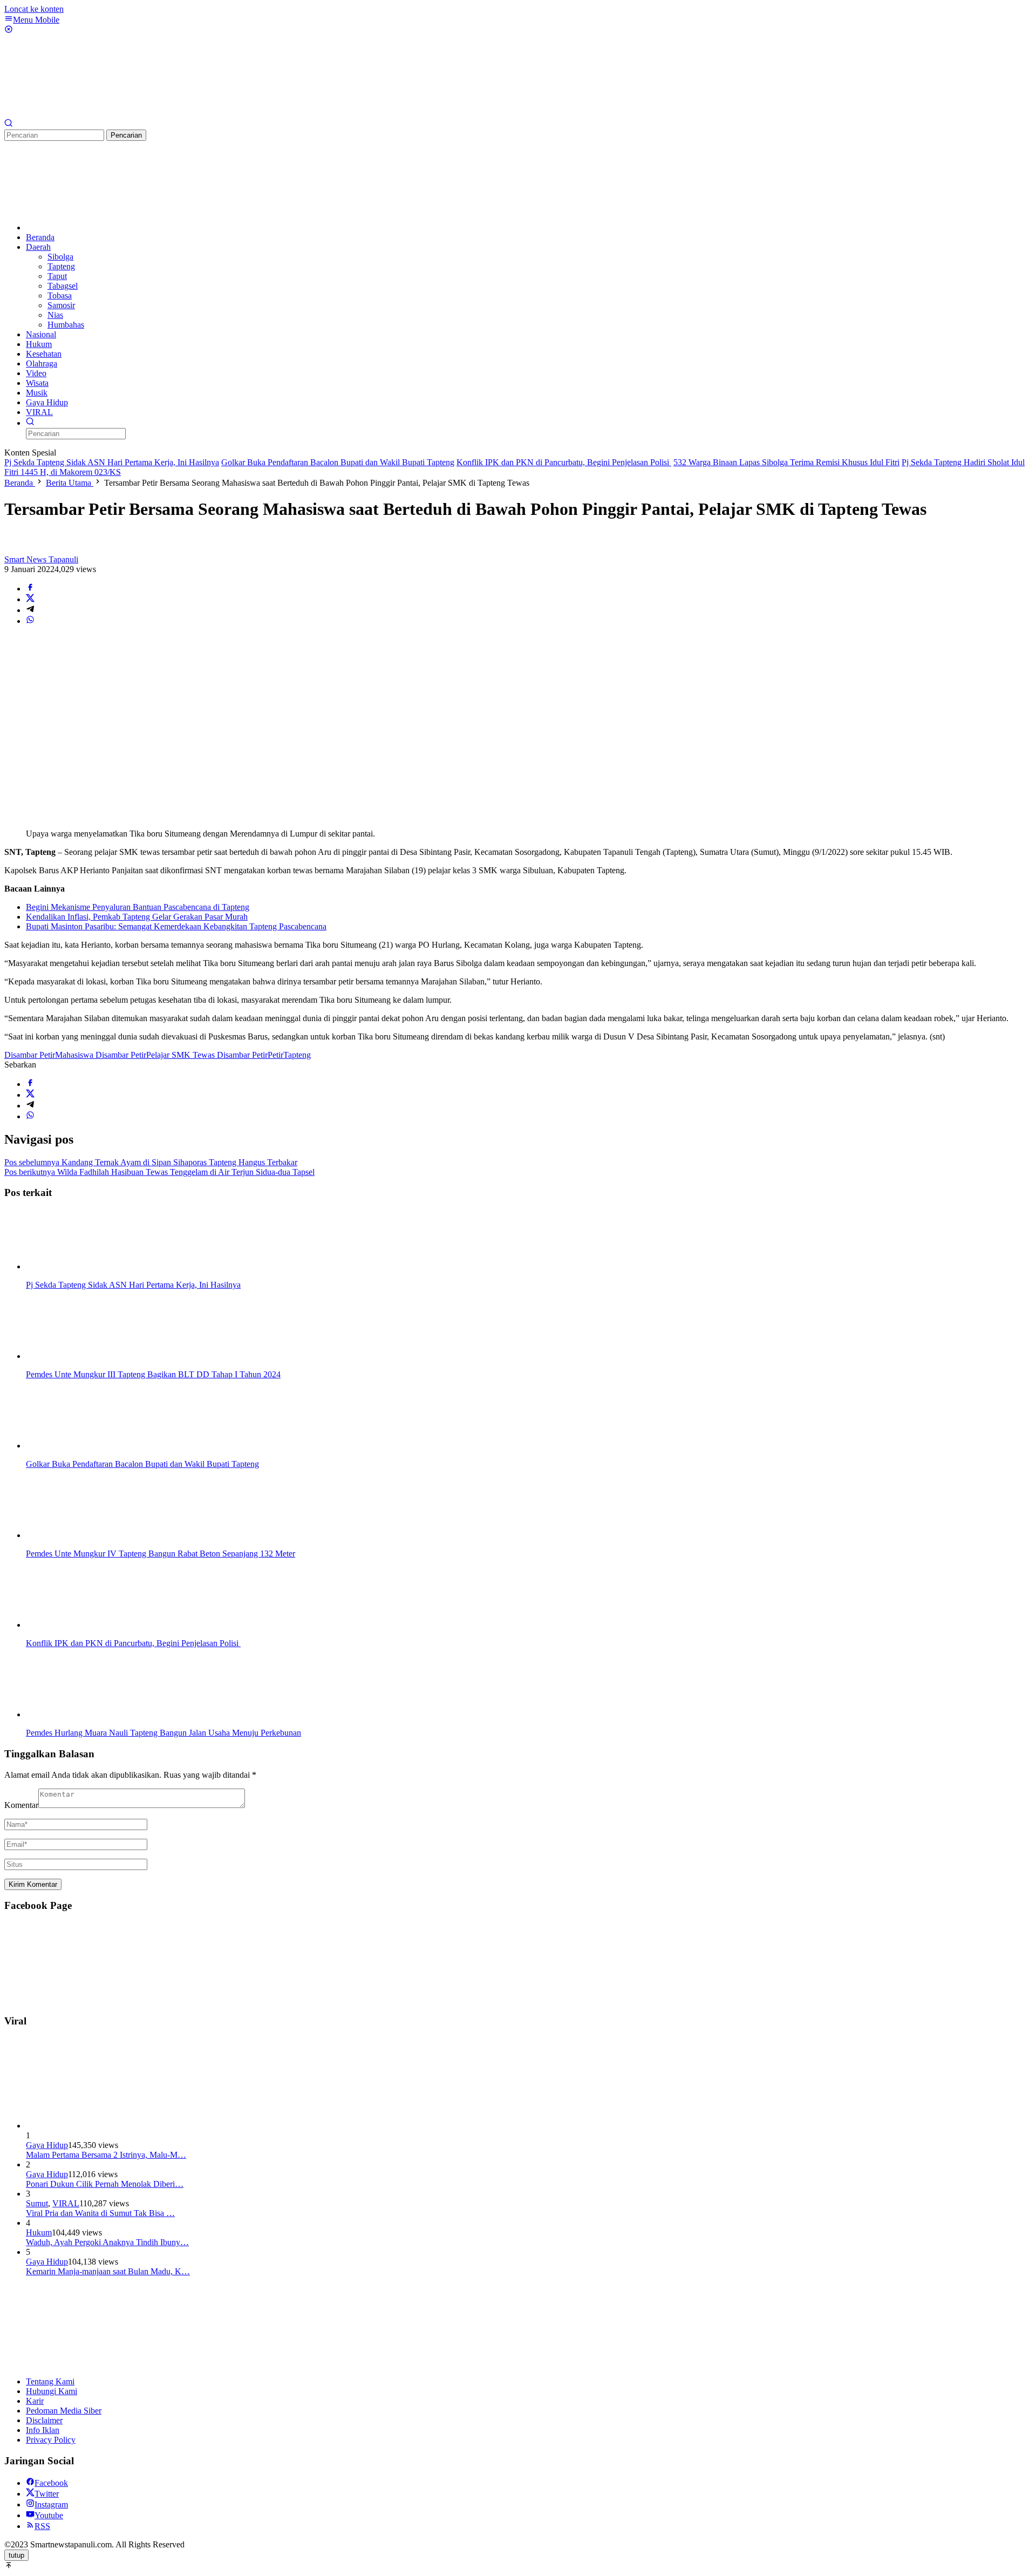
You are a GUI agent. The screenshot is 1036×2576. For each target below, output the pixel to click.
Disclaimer (44, 2420)
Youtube (49, 2515)
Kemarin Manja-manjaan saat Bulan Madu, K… (108, 2271)
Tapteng (297, 1055)
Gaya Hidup (47, 2145)
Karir (35, 2401)
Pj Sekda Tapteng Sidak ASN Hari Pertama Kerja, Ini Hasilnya (112, 462)
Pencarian (126, 135)
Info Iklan (43, 2430)
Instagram (51, 2504)
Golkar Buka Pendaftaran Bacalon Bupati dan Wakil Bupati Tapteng (338, 462)
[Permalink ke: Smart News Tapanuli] (15, 550)
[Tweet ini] (30, 599)
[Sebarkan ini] (30, 589)
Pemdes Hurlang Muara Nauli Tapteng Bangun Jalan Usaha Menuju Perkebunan (163, 1733)
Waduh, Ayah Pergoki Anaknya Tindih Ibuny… (107, 2242)
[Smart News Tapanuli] (85, 114)
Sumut (37, 2203)
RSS (42, 2526)
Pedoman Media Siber (64, 2411)
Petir (275, 1055)
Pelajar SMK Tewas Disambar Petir (207, 1055)
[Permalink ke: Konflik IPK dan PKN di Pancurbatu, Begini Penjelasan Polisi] (80, 1625)
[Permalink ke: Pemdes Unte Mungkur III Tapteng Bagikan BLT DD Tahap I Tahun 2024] (80, 1356)
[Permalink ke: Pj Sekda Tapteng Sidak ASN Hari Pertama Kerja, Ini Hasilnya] (80, 1266)
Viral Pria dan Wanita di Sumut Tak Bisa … (100, 2213)
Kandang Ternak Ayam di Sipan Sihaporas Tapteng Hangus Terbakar (151, 1162)
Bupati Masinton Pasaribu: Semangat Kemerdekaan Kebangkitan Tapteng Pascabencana (176, 926)
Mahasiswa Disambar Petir (101, 1055)
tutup (16, 2555)
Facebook (51, 2483)
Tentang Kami (50, 2381)
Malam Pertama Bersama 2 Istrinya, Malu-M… (106, 2155)
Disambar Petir (30, 1055)
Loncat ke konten (34, 9)
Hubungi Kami (52, 2391)
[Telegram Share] (30, 610)
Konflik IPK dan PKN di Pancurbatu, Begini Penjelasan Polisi (564, 462)
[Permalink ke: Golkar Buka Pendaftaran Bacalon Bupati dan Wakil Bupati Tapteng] (80, 1446)
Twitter (47, 2494)
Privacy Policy (51, 2440)
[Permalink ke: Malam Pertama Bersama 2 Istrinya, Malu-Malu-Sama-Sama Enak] (107, 2126)
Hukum (39, 2232)
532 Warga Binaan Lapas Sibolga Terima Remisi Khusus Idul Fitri (786, 462)
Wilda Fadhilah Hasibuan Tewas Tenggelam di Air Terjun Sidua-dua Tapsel (159, 1172)
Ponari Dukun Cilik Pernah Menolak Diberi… (105, 2184)
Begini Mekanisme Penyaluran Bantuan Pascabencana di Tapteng (138, 907)
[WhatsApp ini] (30, 621)
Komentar (21, 1805)
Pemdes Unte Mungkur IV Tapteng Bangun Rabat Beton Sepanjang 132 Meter (161, 1554)
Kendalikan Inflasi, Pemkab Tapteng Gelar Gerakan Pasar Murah (137, 917)
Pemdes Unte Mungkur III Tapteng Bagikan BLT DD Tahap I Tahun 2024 (153, 1374)
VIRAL (66, 2203)
